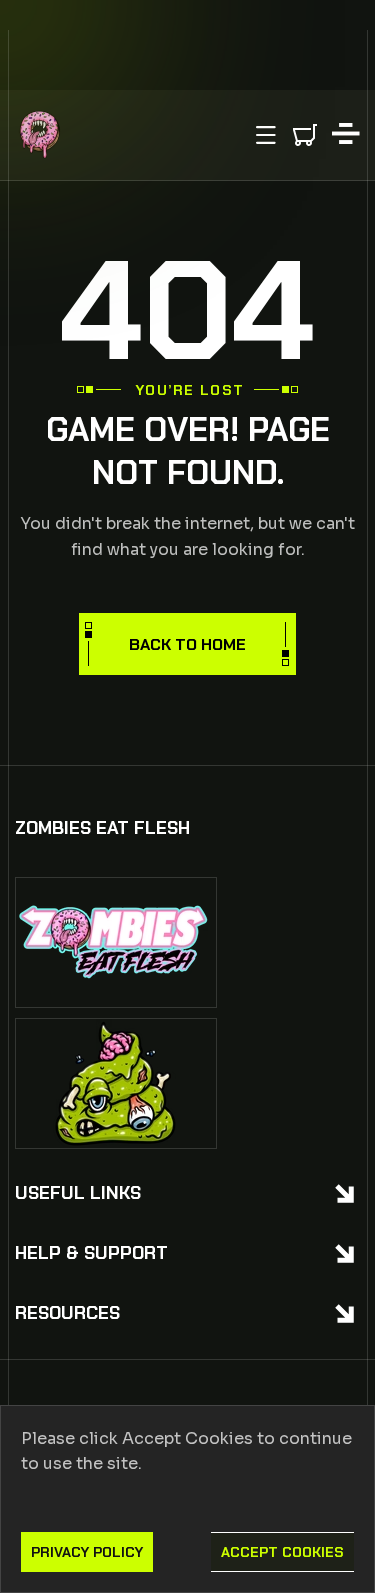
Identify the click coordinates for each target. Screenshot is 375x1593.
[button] (266, 135)
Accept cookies (282, 1552)
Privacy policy (87, 1552)
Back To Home (187, 644)
